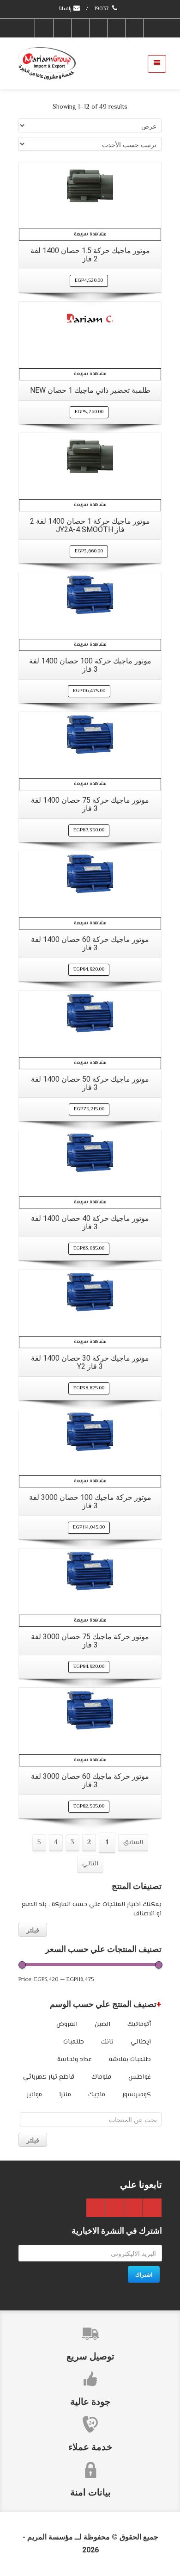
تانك (107, 2042)
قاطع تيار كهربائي (49, 2077)
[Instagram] (44, 28)
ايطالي (141, 2042)
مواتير (34, 2095)
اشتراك (144, 2274)
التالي (90, 1864)
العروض (67, 2025)
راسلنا (66, 9)
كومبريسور (137, 2095)
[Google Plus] (98, 28)
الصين (102, 2025)
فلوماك (101, 2077)
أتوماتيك (139, 2025)
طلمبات (74, 2042)
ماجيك (97, 2095)
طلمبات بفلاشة (130, 2060)
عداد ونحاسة (75, 2060)
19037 (102, 9)
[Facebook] (134, 28)
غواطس (140, 2077)
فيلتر (33, 1930)
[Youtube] (80, 28)
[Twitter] (116, 28)
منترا (65, 2095)
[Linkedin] (62, 28)
